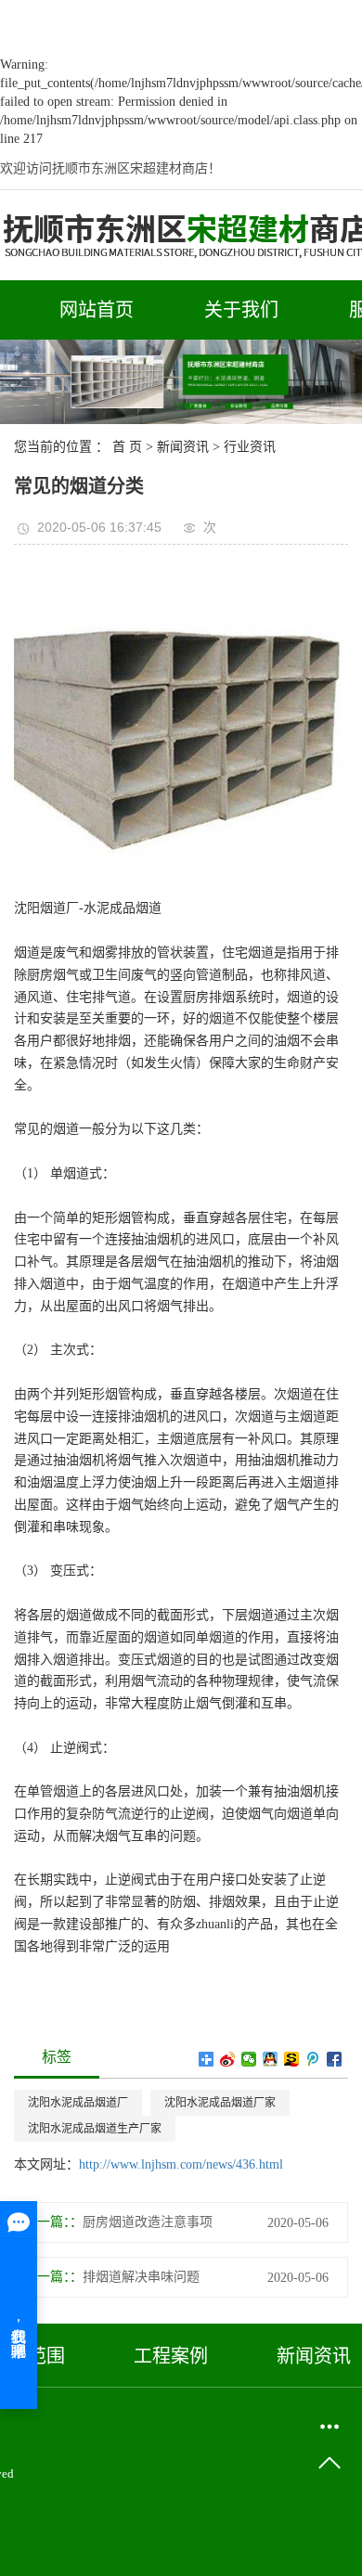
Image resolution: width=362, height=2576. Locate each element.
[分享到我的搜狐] (292, 2059)
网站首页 (97, 310)
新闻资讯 (183, 447)
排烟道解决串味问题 (141, 2277)
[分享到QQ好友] (271, 2059)
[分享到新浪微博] (228, 2059)
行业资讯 (250, 447)
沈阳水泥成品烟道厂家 (220, 2103)
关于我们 (241, 310)
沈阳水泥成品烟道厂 (78, 2103)
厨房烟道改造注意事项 (148, 2222)
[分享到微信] (249, 2059)
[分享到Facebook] (335, 2059)
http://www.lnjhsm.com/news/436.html (181, 2164)
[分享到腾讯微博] (313, 2059)
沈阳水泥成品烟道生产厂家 (95, 2129)
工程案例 (171, 2356)
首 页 (127, 447)
